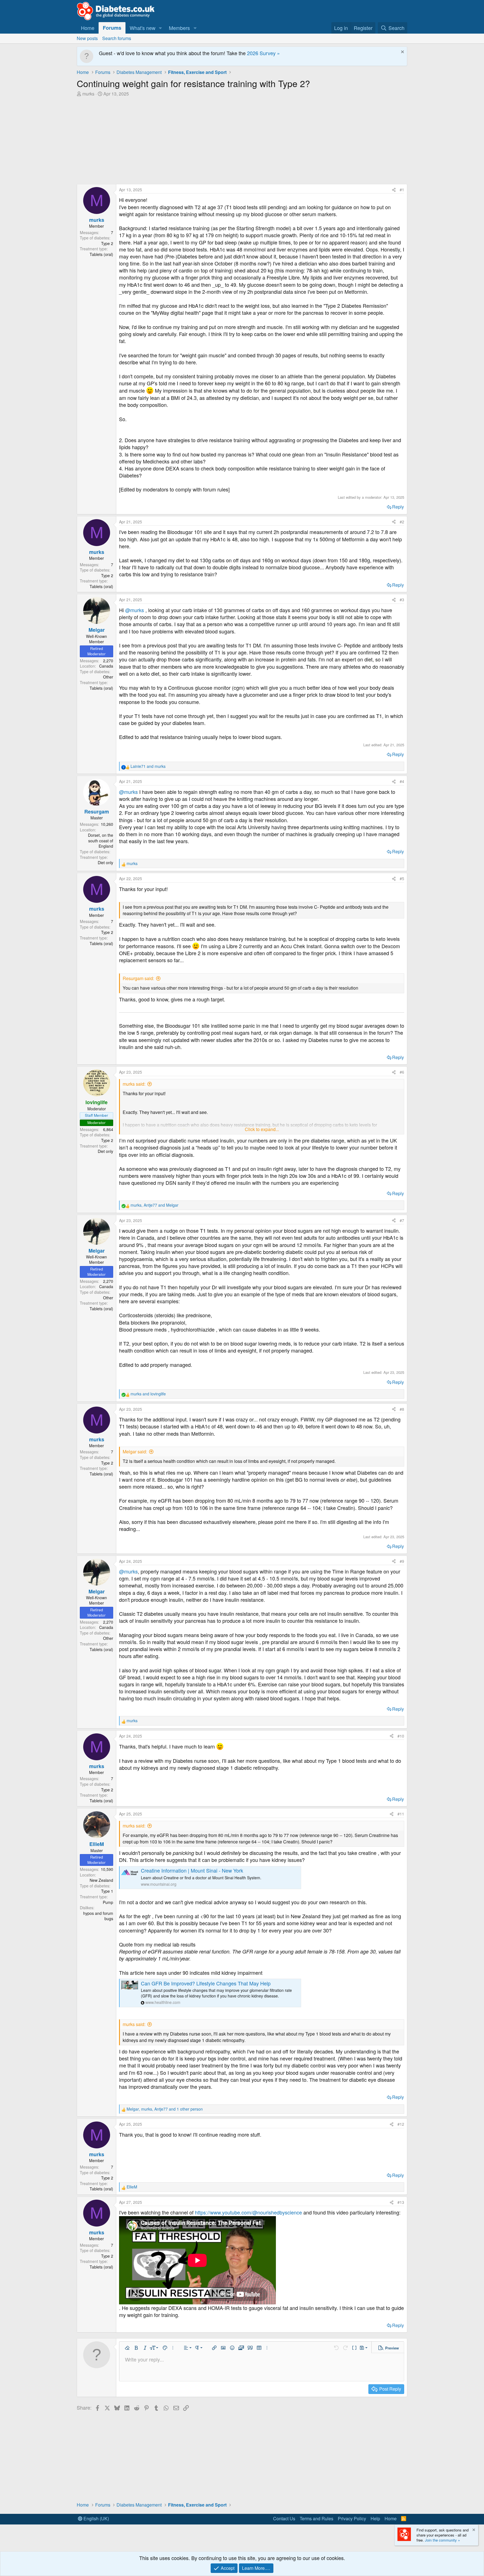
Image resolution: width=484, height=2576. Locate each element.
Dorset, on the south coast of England (101, 841)
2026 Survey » (263, 53)
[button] (160, 28)
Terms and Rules (317, 2518)
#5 (402, 878)
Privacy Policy (352, 2518)
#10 (401, 1736)
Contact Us (284, 2518)
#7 (402, 1220)
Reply (398, 507)
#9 (402, 1561)
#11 (401, 1814)
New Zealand (101, 1880)
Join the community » (442, 2540)
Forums (112, 28)
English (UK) (96, 2518)
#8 (402, 1409)
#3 (402, 600)
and (148, 766)
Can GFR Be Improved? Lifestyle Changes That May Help (206, 1983)
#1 (402, 190)
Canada (106, 666)
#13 (401, 2202)
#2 (402, 522)
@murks (135, 610)
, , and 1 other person (165, 2109)
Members (179, 28)
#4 (402, 781)
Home (88, 28)
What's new (143, 28)
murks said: (134, 1084)
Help (375, 2518)
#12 (401, 2124)
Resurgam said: (138, 978)
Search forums (117, 38)
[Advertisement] (242, 139)
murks (88, 94)
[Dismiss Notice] (402, 53)
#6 (402, 1072)
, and (154, 1205)
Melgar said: (135, 1452)
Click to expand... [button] (262, 1129)
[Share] (394, 190)
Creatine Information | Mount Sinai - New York (192, 1870)
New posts (87, 38)
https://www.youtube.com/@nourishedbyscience (248, 2212)
